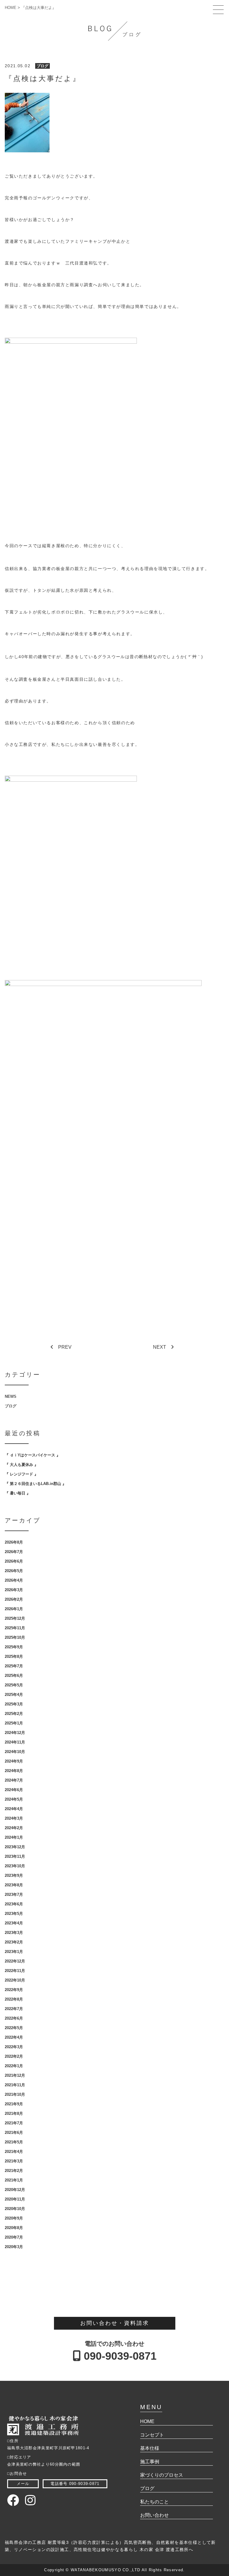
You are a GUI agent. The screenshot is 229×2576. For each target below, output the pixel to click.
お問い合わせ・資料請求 (115, 2323)
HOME (147, 2421)
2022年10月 (15, 1980)
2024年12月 (15, 1733)
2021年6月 (14, 2133)
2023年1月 (14, 1952)
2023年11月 (15, 1856)
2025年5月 (14, 1685)
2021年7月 (14, 2123)
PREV (65, 1347)
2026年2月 (14, 1599)
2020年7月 (14, 2237)
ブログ (42, 66)
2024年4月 (14, 1809)
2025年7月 (14, 1666)
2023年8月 (14, 1885)
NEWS (11, 1396)
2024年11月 (15, 1742)
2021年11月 (15, 2085)
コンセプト (152, 2435)
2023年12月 (15, 1847)
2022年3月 (14, 2047)
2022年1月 (14, 2066)
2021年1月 (14, 2180)
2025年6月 (14, 1676)
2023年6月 (14, 1904)
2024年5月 (14, 1799)
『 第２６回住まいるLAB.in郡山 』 (35, 1484)
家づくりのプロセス (162, 2475)
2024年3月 (14, 1818)
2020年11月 (15, 2199)
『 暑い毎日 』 (18, 1493)
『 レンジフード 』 (21, 1474)
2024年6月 (14, 1790)
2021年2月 (14, 2171)
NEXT (160, 1347)
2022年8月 (14, 1999)
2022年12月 (15, 1961)
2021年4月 (14, 2152)
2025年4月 (14, 1695)
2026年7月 (14, 1552)
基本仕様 (150, 2448)
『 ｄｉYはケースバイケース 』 (33, 1455)
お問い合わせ (154, 2515)
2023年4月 (14, 1923)
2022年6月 (14, 2018)
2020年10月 (15, 2209)
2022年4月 (14, 2037)
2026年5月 (14, 1571)
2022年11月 (15, 1971)
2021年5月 (14, 2142)
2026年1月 (14, 1609)
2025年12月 (15, 1618)
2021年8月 (14, 2113)
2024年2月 (14, 1828)
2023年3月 (14, 1933)
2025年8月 (14, 1656)
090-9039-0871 (119, 2356)
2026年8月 (14, 1542)
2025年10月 (15, 1637)
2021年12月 (15, 2075)
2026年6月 (14, 1561)
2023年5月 (14, 1914)
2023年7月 (14, 1895)
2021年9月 (14, 2104)
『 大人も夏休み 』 (21, 1465)
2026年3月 (14, 1590)
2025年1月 (14, 1723)
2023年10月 (15, 1866)
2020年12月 (15, 2190)
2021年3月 (14, 2161)
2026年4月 (14, 1580)
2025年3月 (14, 1704)
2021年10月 (15, 2094)
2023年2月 (14, 1942)
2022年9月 (14, 1990)
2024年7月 (14, 1780)
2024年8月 (14, 1771)
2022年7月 (14, 2009)
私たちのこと (154, 2502)
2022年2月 (14, 2056)
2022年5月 (14, 2028)
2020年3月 (14, 2247)
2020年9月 (14, 2218)
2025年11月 (15, 1628)
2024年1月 (14, 1837)
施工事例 (150, 2462)
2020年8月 (14, 2228)
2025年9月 (14, 1647)
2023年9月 (14, 1875)
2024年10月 (15, 1752)
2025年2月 (14, 1714)
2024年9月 (14, 1761)
